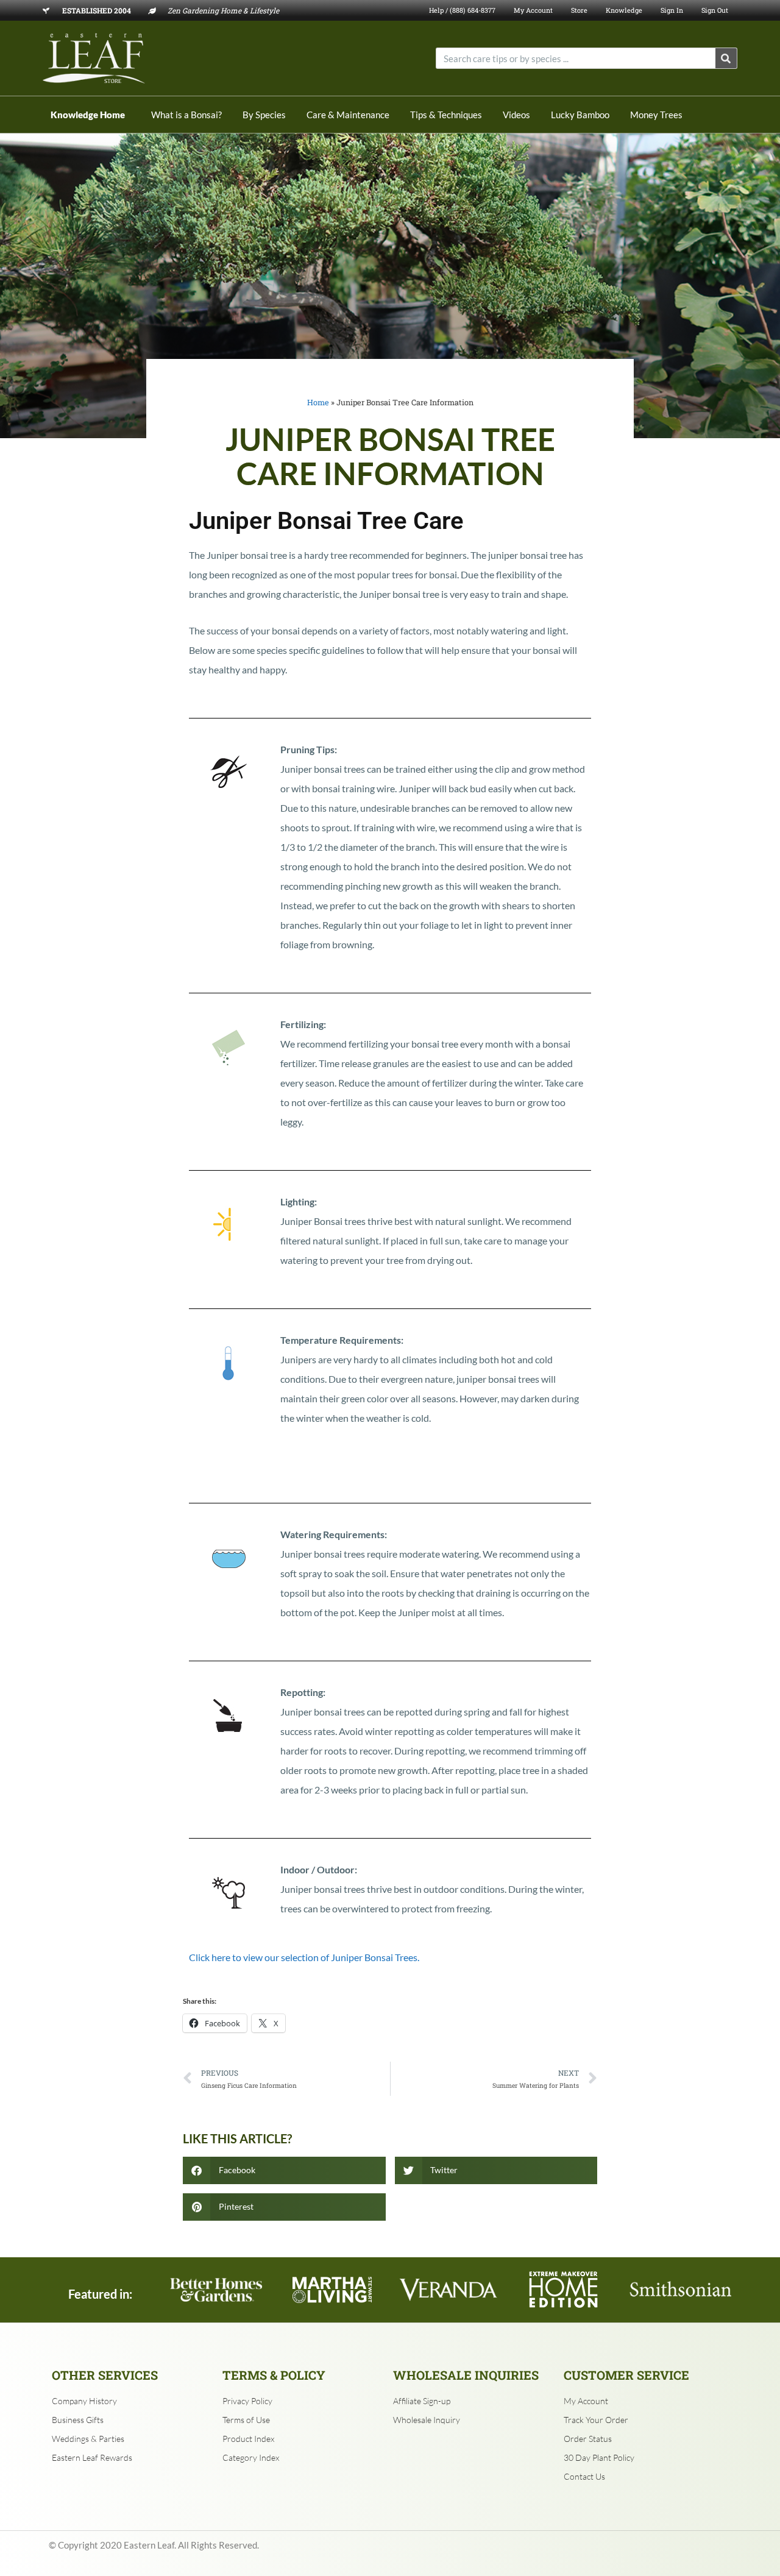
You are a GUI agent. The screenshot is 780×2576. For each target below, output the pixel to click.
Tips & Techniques (446, 115)
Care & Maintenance (348, 115)
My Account (533, 10)
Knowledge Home (88, 115)
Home (318, 402)
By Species (264, 115)
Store (579, 10)
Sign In (672, 10)
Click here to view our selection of (304, 1957)
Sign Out (715, 10)
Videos (516, 115)
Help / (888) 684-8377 (462, 10)
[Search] (726, 58)
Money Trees (656, 115)
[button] (284, 2170)
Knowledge (624, 10)
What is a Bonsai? (186, 115)
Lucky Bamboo (580, 115)
